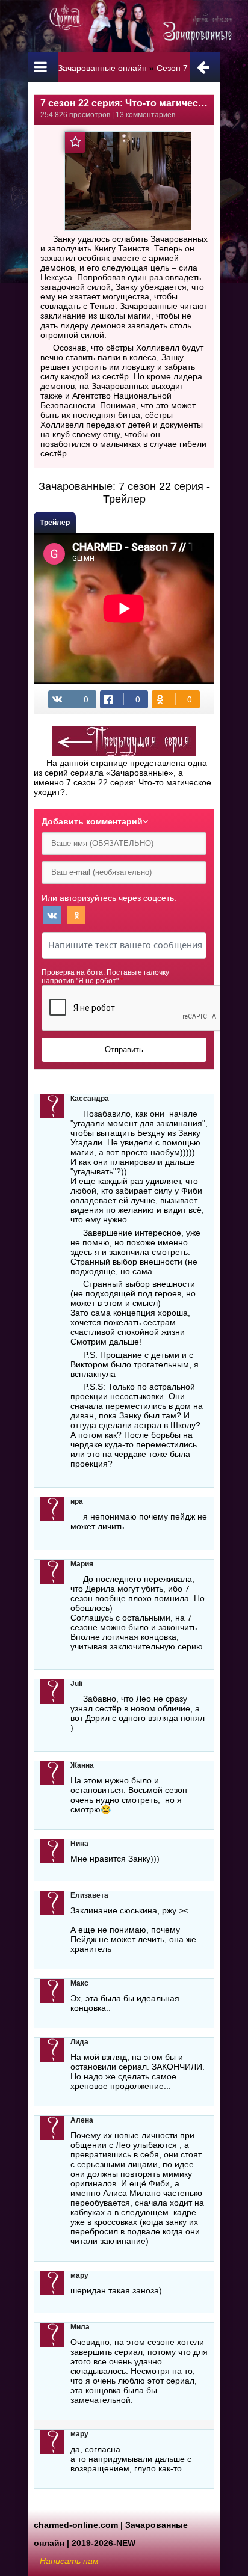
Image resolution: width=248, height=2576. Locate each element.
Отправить (124, 1050)
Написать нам (69, 2561)
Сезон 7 (172, 68)
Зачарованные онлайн (102, 68)
